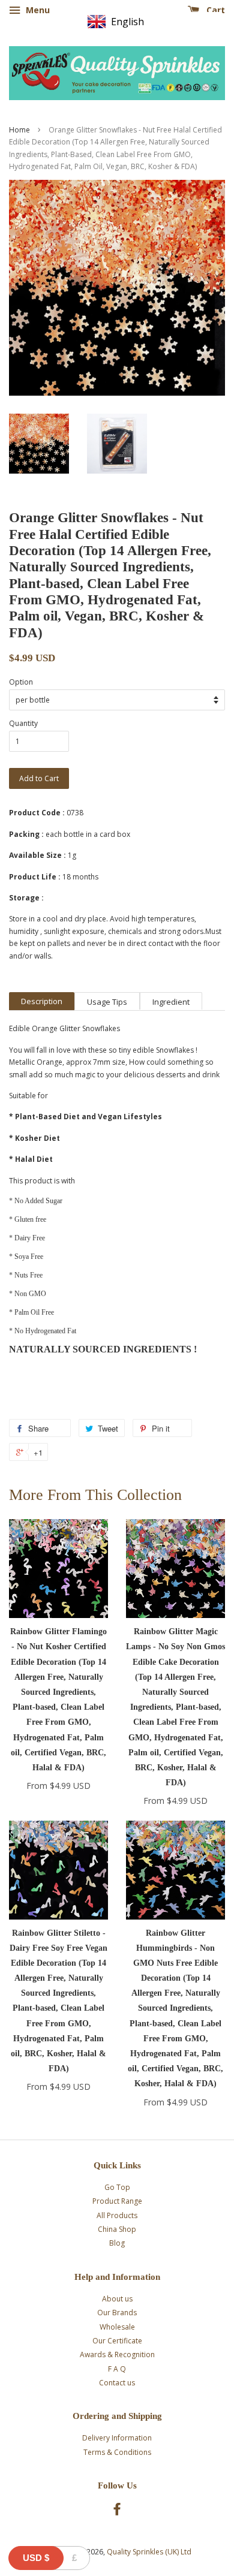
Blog (117, 2243)
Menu (37, 10)
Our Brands (117, 2313)
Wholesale (117, 2327)
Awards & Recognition (117, 2354)
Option (21, 682)
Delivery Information (117, 2438)
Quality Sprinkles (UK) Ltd (149, 2552)
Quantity (23, 723)
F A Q (117, 2369)
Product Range (117, 2201)
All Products (117, 2215)
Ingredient (171, 1002)
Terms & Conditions (117, 2452)
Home (19, 130)
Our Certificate (117, 2341)
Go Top (117, 2187)
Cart (214, 10)
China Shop (117, 2229)
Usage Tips (107, 1002)
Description (42, 1001)
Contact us (117, 2383)
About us (117, 2299)
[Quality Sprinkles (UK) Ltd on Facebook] (117, 2512)
